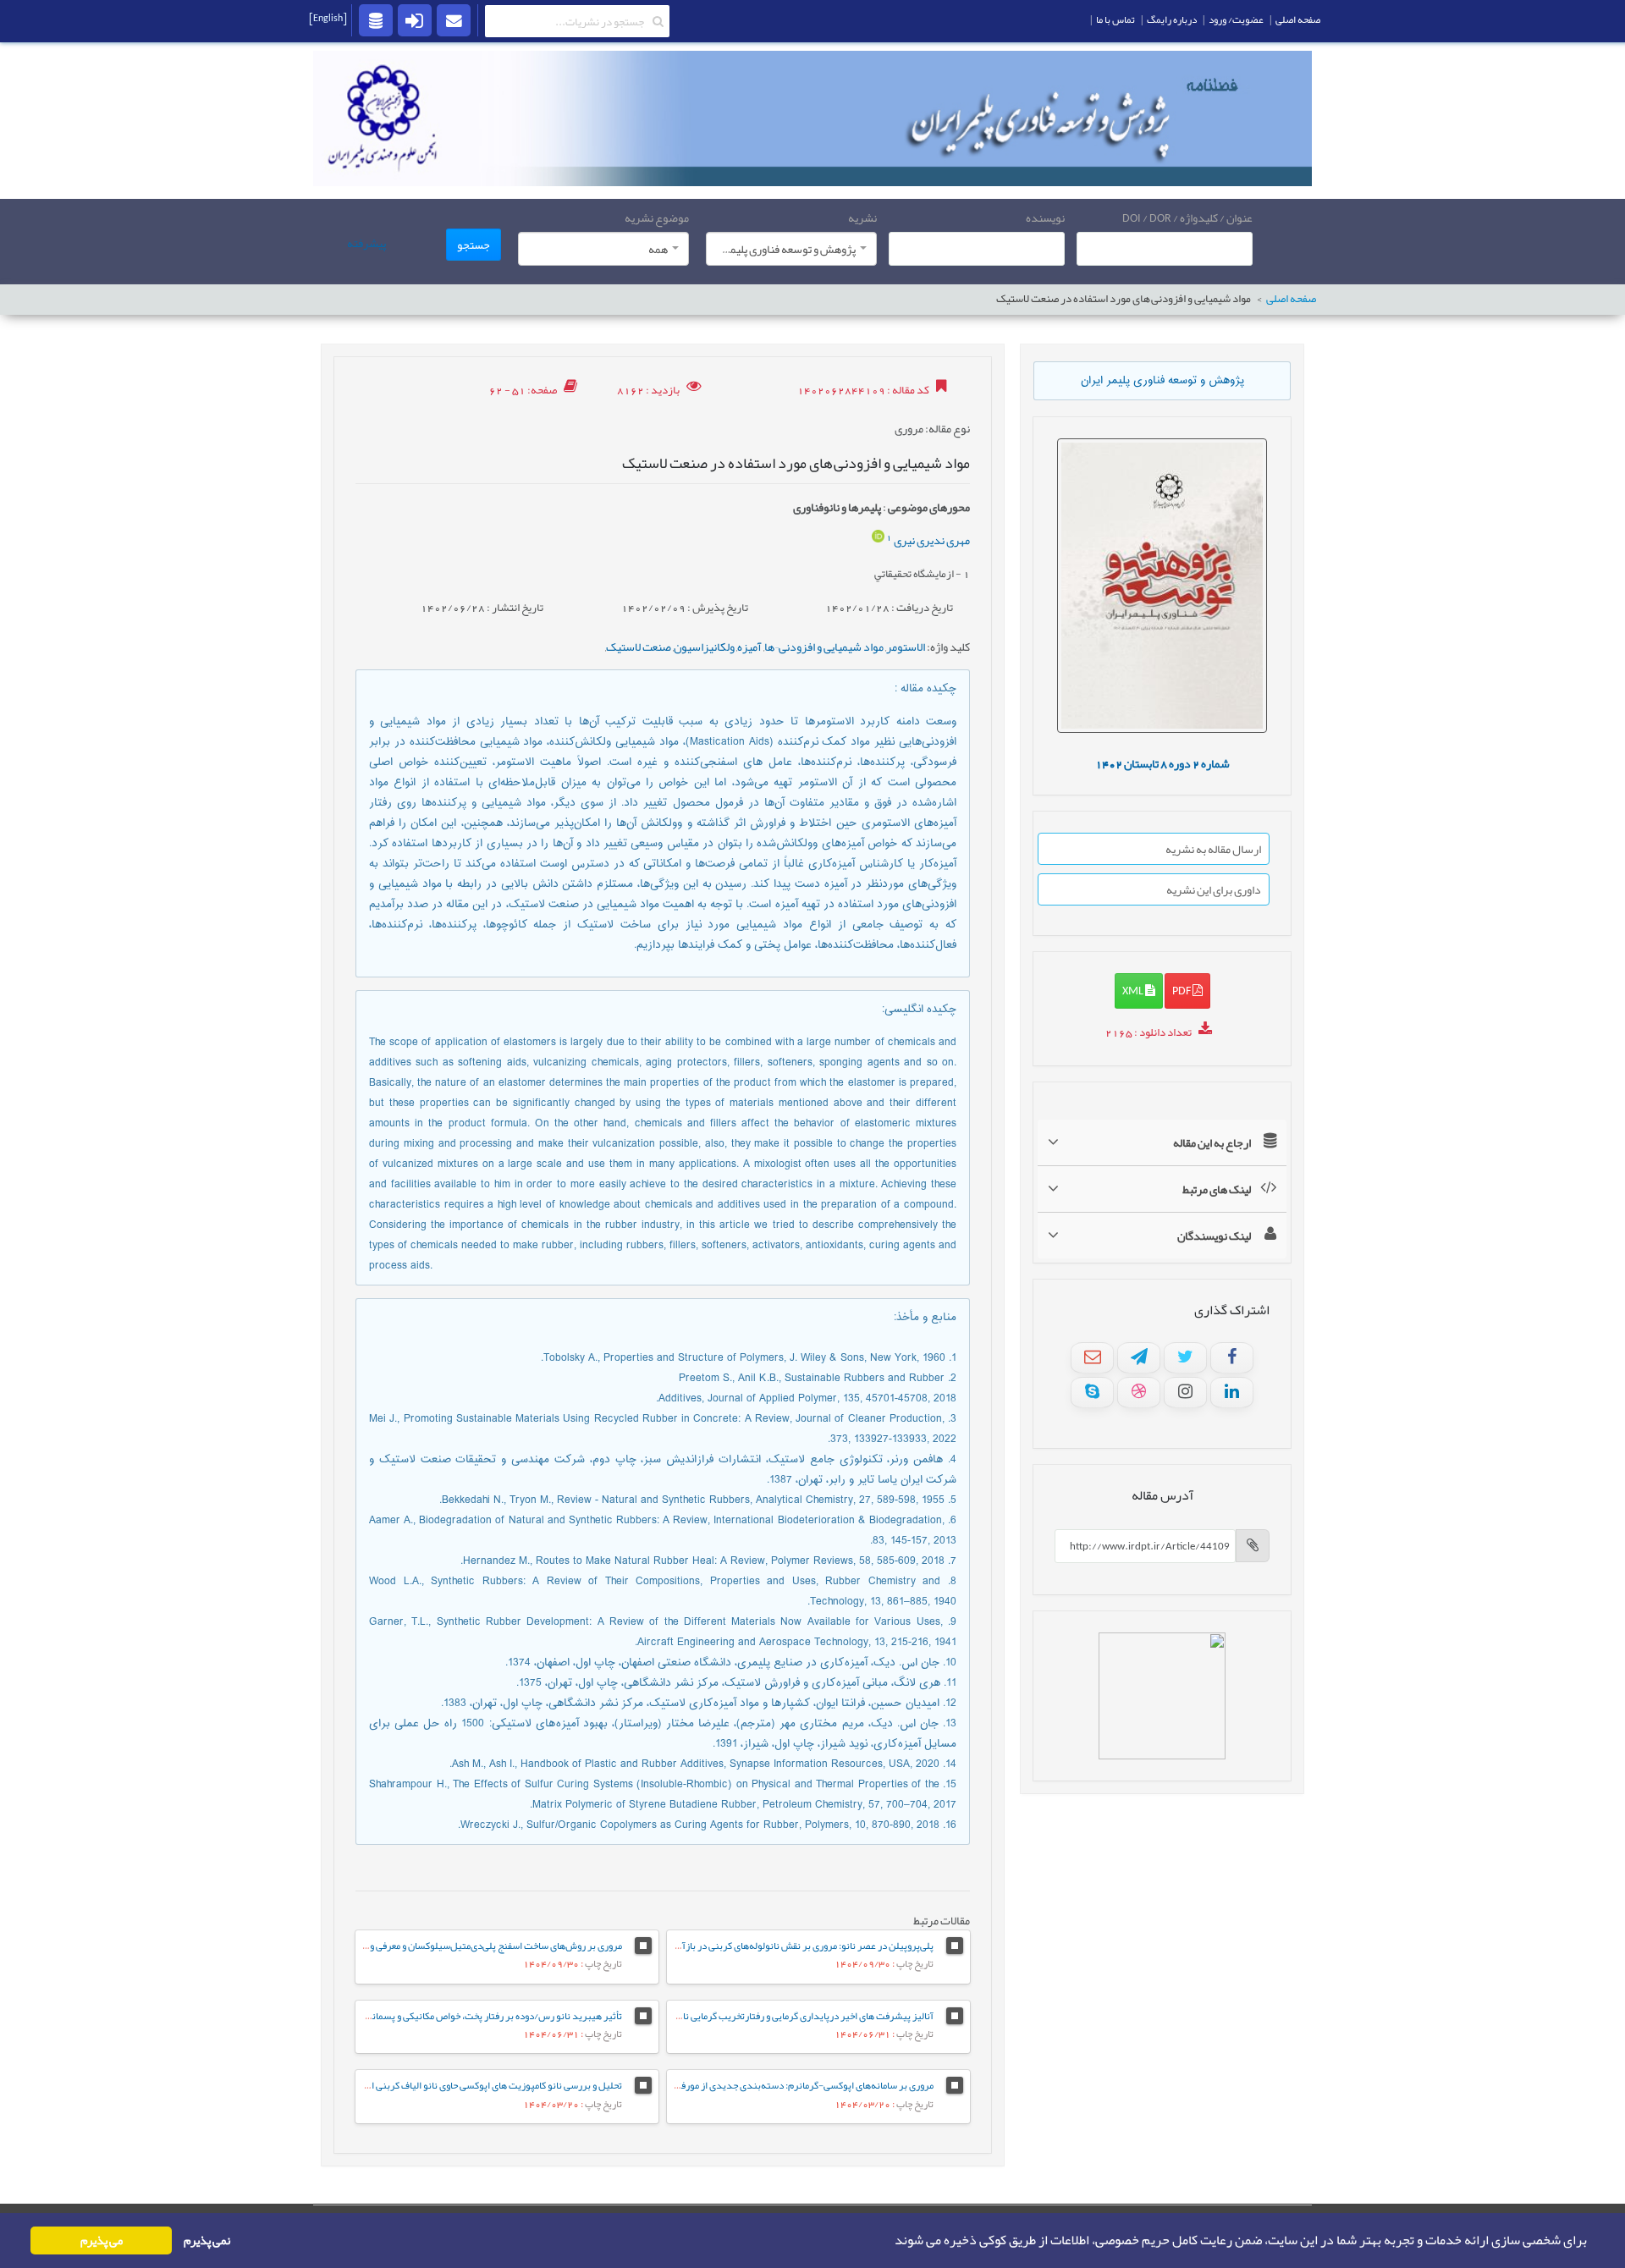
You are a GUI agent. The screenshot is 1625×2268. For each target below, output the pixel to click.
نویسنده (1045, 217)
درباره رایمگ (1172, 19)
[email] (454, 19)
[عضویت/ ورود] (415, 19)
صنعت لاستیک (639, 647)
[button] (890, 2241)
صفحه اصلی (1291, 299)
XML (1134, 990)
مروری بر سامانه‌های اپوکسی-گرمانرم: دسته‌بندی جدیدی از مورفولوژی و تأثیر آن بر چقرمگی (755, 2085)
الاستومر (906, 647)
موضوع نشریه (657, 217)
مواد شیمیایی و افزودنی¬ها (824, 647)
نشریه (862, 217)
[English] (328, 18)
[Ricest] (376, 19)
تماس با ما (1115, 19)
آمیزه (749, 647)
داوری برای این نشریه (1214, 889)
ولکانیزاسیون (704, 647)
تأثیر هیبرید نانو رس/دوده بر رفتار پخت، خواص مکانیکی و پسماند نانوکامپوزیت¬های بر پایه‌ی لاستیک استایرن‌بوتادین (392, 2016)
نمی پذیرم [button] (207, 2240)
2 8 (1162, 763)
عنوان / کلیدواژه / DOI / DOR (1187, 217)
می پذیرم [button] (102, 2240)
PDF (1182, 990)
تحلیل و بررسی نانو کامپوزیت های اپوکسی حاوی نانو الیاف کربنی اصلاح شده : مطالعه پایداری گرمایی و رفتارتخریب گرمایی (391, 2085)
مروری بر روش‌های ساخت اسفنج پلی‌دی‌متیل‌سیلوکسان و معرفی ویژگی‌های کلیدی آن (459, 1946)
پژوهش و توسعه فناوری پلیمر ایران (1162, 381)
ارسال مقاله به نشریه (1213, 849)
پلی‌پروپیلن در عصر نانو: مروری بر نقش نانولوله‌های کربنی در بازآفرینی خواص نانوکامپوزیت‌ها (752, 1946)
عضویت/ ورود (1236, 19)
